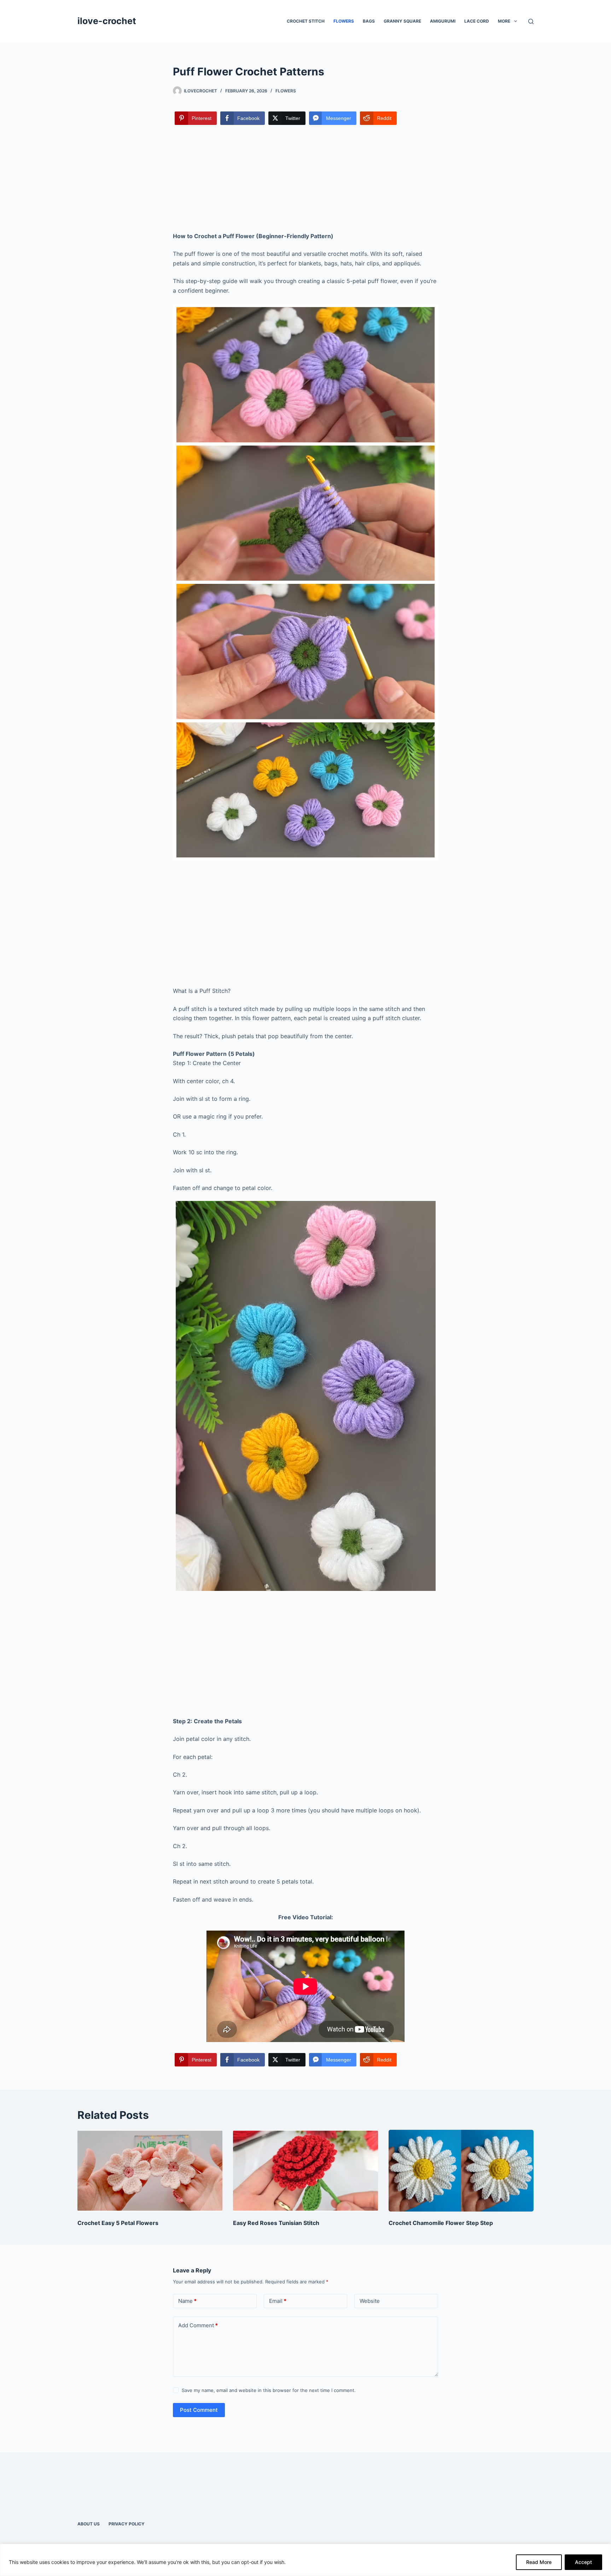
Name (187, 2301)
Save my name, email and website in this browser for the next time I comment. (269, 2390)
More (504, 21)
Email (278, 2301)
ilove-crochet (107, 21)
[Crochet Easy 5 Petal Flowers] (150, 2171)
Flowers (344, 21)
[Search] (531, 21)
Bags (369, 21)
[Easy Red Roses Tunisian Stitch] (305, 2171)
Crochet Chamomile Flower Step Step (441, 2223)
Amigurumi (443, 21)
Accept (583, 2562)
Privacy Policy (127, 2524)
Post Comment (199, 2410)
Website (370, 2301)
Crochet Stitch (306, 21)
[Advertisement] (305, 179)
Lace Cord (477, 21)
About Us (89, 2524)
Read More (539, 2562)
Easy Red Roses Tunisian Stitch (276, 2223)
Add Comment (198, 2325)
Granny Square (402, 21)
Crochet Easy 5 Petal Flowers (118, 2223)
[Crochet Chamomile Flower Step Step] (461, 2171)
